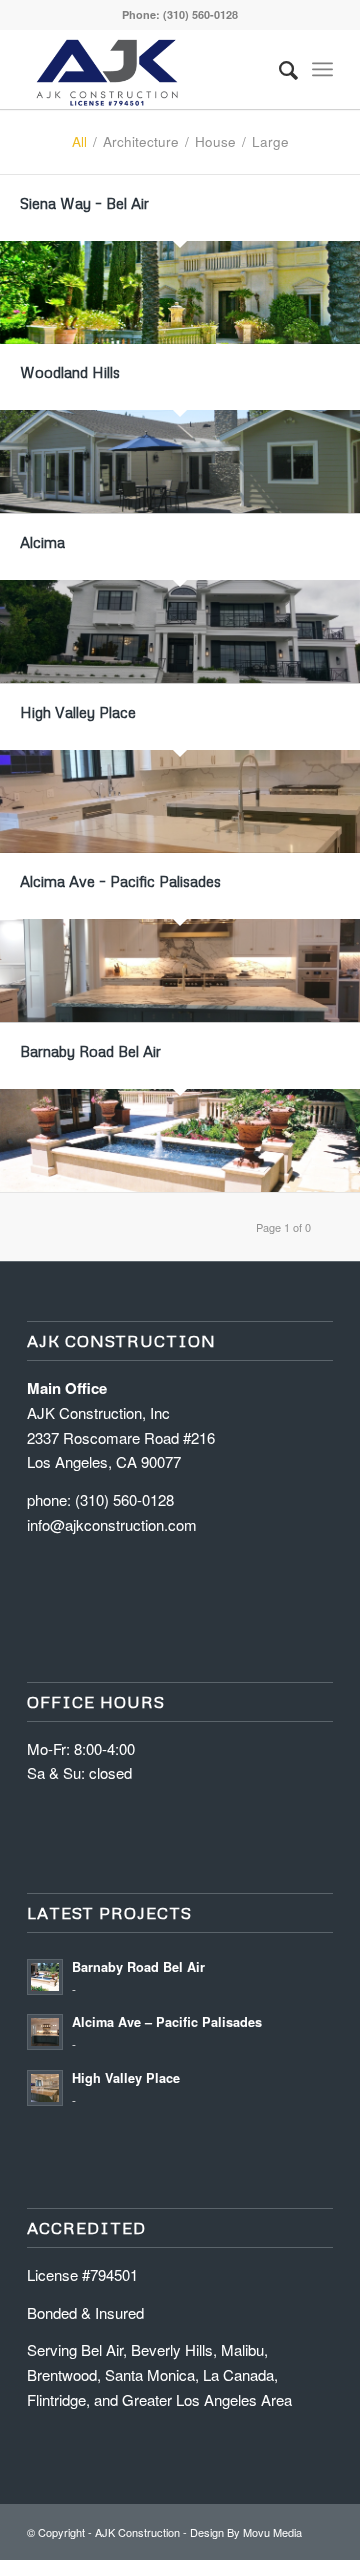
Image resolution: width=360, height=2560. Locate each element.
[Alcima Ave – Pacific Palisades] (180, 970)
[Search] (278, 69)
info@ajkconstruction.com (112, 1524)
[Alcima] (180, 631)
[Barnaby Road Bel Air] (180, 1140)
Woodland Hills (70, 372)
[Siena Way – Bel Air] (180, 292)
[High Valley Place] (180, 801)
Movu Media (272, 2532)
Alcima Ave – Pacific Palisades (120, 881)
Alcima (42, 542)
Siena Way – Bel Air (84, 203)
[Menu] (322, 69)
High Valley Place (78, 712)
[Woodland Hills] (180, 461)
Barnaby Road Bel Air (90, 1051)
